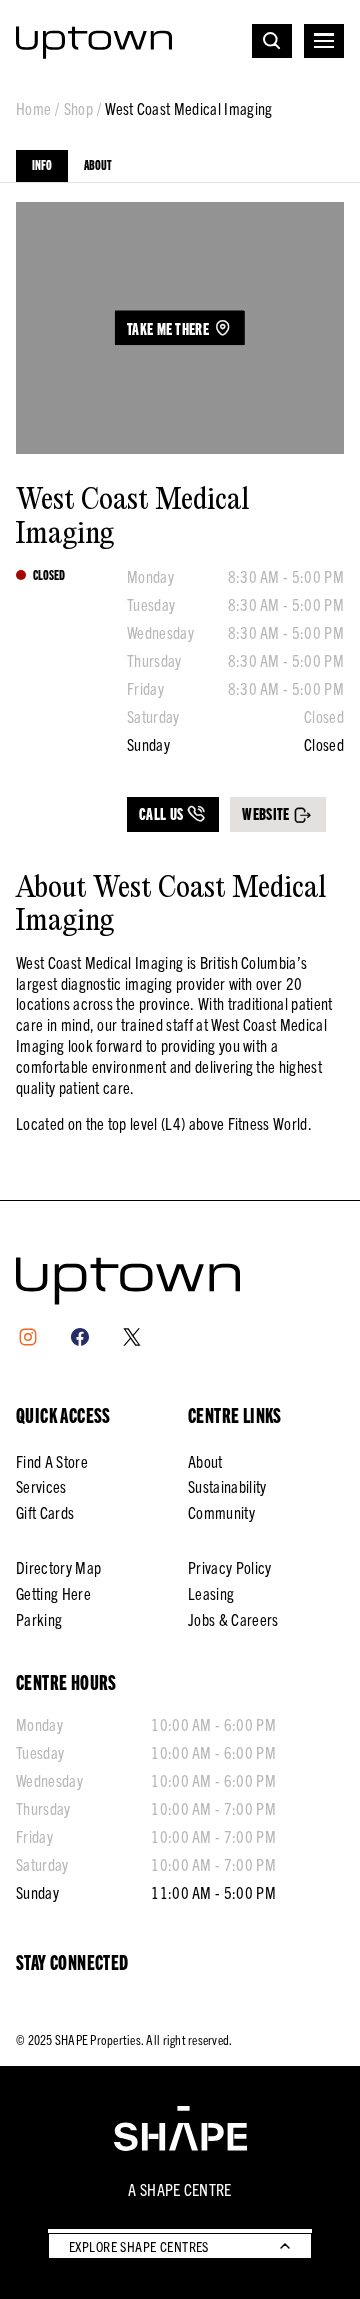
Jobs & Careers (233, 1619)
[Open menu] (324, 41)
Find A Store (52, 1461)
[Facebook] (80, 1337)
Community (221, 1512)
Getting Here (53, 1593)
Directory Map (58, 1567)
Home (33, 109)
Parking (39, 1619)
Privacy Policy (229, 1567)
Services (41, 1486)
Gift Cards (45, 1512)
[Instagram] (28, 1337)
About (98, 164)
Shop (78, 109)
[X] (132, 1337)
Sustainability (227, 1486)
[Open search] (272, 41)
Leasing (211, 1593)
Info (42, 164)
